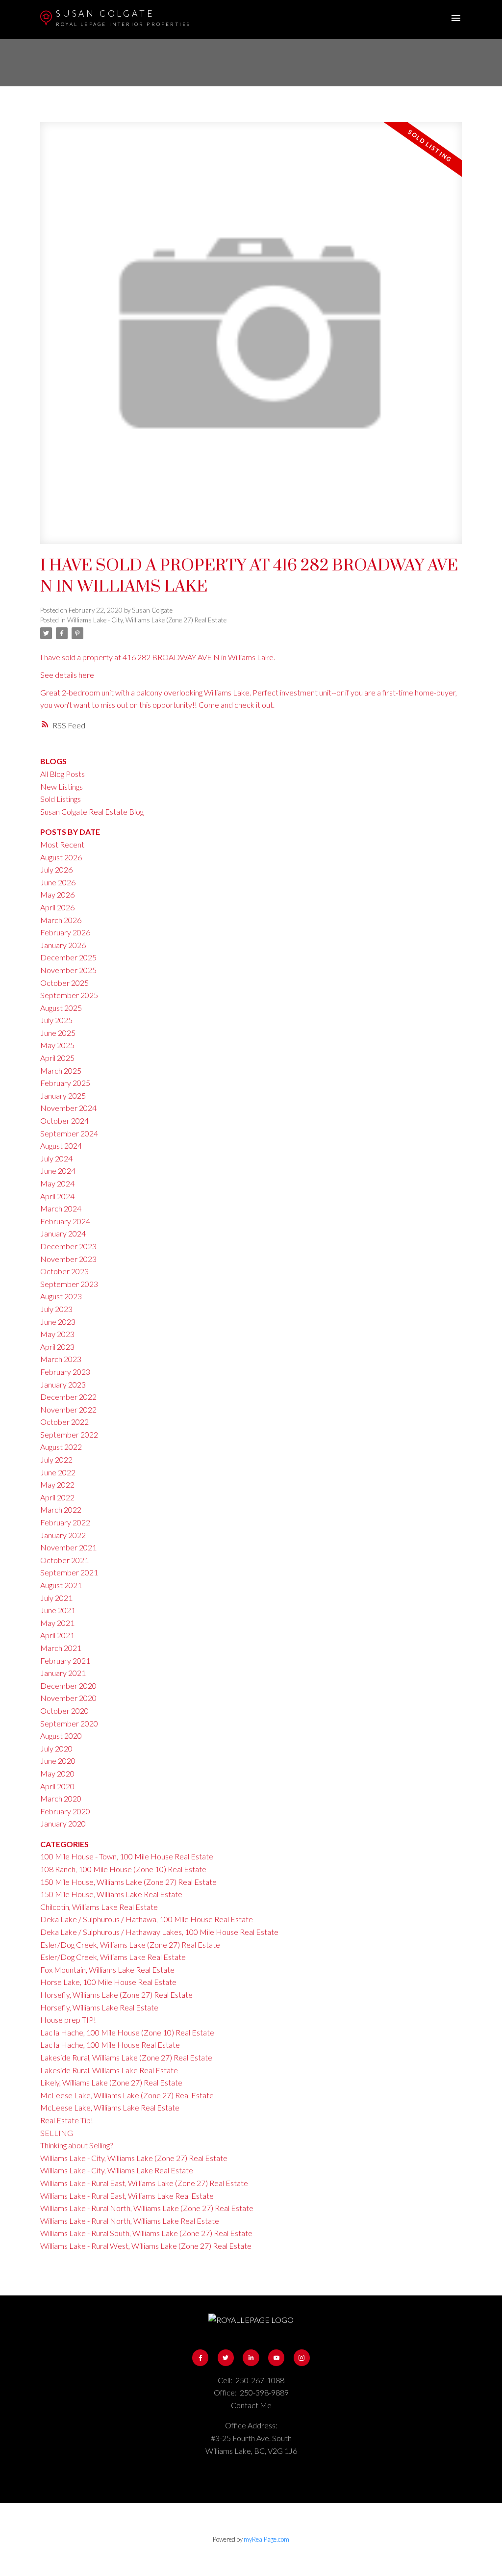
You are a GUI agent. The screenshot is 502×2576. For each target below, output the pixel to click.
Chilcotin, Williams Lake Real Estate (99, 1907)
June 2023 (58, 1322)
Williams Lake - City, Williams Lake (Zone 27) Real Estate (147, 620)
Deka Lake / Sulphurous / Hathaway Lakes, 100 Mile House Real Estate (159, 1932)
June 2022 (58, 1472)
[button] (200, 2357)
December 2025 (68, 957)
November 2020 (68, 1698)
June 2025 (58, 1033)
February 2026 (65, 932)
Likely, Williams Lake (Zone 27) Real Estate (111, 2082)
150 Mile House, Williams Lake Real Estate (111, 1894)
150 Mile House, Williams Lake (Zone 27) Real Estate (128, 1882)
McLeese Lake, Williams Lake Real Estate (110, 2107)
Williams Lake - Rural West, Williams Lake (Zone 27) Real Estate (146, 2246)
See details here (67, 675)
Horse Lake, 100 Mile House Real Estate (108, 1982)
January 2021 (63, 1673)
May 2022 (57, 1484)
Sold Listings (61, 799)
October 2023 (64, 1271)
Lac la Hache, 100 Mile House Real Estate (110, 2045)
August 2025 (61, 1008)
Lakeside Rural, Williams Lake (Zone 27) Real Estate (126, 2057)
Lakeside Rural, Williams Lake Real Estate (109, 2070)
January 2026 (63, 945)
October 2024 (64, 1121)
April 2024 (57, 1196)
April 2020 (57, 1786)
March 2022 (61, 1509)
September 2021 (69, 1572)
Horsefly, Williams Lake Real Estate (99, 2007)
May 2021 (57, 1623)
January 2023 (63, 1384)
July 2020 (56, 1748)
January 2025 (63, 1095)
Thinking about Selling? (76, 2145)
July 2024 (56, 1158)
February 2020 (65, 1811)
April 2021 (57, 1635)
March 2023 (61, 1359)
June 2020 (58, 1761)
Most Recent (62, 844)
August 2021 (61, 1585)
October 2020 (64, 1711)
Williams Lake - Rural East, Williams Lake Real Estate (127, 2196)
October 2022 (64, 1422)
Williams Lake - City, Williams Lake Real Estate (117, 2170)
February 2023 (65, 1372)
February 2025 (65, 1083)
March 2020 (61, 1798)
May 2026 (57, 894)
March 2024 (61, 1208)
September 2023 (69, 1284)
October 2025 (64, 983)
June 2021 (58, 1610)
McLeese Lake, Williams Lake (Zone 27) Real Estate (127, 2095)
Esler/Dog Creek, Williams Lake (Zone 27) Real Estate (130, 1945)
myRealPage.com (266, 2539)
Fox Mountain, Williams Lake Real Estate (107, 1970)
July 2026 (56, 869)
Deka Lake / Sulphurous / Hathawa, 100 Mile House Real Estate (147, 1919)
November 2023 (68, 1259)
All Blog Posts (63, 774)
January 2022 (63, 1535)
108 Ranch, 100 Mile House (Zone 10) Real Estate (123, 1869)
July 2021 (56, 1598)
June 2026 (58, 882)
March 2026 (61, 920)
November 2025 (68, 970)
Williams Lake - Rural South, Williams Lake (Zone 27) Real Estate (146, 2233)
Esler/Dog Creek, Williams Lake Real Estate (113, 1957)
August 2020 (61, 1736)
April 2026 (57, 907)
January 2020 (63, 1823)
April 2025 (57, 1058)
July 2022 (56, 1459)
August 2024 (61, 1146)
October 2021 (64, 1560)
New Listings (62, 786)
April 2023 (57, 1347)
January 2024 (63, 1233)
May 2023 (57, 1334)
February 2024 (65, 1221)
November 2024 (68, 1108)
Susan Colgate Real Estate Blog (92, 811)
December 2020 (68, 1686)
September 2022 (69, 1434)
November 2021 (68, 1547)
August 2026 (61, 857)
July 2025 (56, 1020)
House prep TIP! (68, 2020)
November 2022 (68, 1409)
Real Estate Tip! (67, 2120)
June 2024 (58, 1171)
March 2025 (61, 1070)
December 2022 (68, 1397)
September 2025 (69, 995)
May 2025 (57, 1045)
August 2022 (61, 1447)
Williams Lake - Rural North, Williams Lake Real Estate (130, 2221)
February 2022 (65, 1522)
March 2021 (61, 1648)
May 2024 (57, 1183)
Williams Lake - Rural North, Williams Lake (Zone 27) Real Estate (147, 2208)
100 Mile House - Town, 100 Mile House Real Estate (127, 1856)
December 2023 (68, 1246)
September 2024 (69, 1133)
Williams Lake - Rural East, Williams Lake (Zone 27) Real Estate (144, 2183)
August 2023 (61, 1296)
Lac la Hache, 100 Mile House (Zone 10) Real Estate (127, 2032)
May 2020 (57, 1773)
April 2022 (57, 1497)
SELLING (57, 2133)
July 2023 (56, 1309)
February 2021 (65, 1661)
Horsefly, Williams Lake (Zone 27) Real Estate (116, 1995)
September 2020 (69, 1723)
